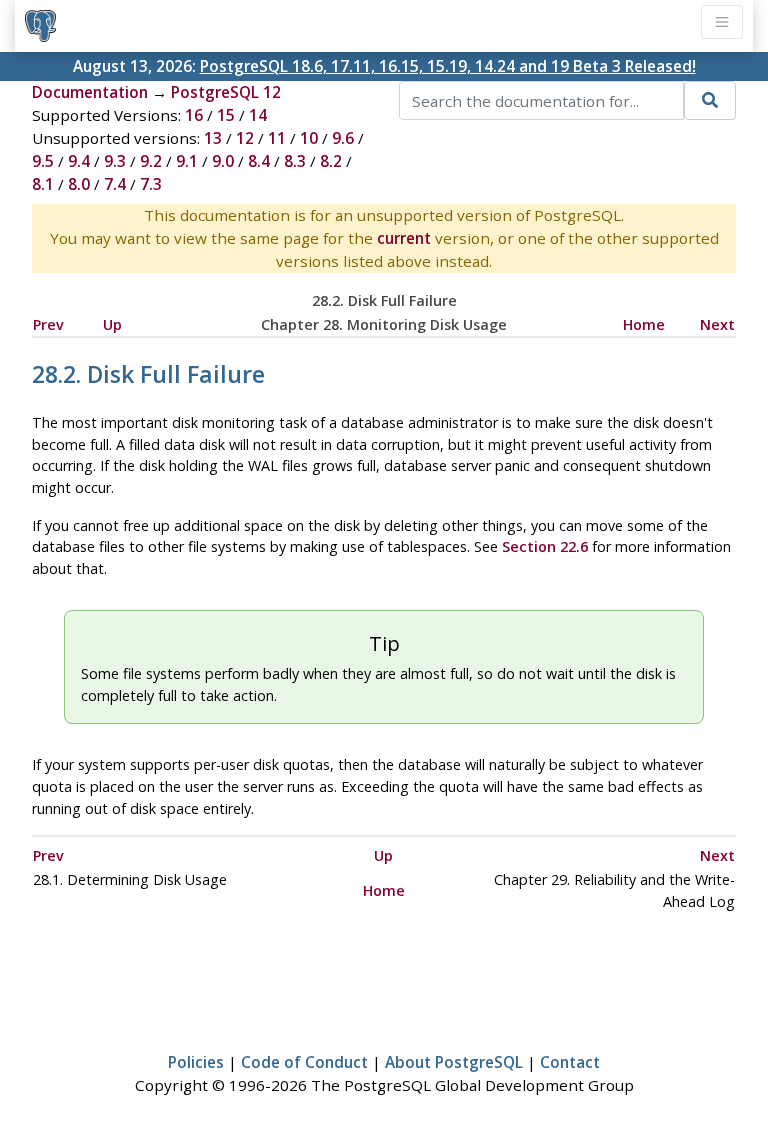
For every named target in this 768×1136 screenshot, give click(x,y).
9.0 (223, 161)
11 (277, 138)
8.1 (43, 184)
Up (112, 324)
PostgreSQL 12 (226, 92)
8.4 (259, 161)
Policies (196, 1062)
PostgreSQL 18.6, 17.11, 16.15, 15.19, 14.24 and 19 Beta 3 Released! (448, 66)
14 (258, 115)
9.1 (187, 161)
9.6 (343, 138)
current (404, 238)
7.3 (151, 184)
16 (194, 115)
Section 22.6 (545, 546)
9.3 (115, 161)
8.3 (295, 161)
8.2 (331, 161)
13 (213, 138)
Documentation (90, 92)
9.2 (151, 161)
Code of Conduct (304, 1062)
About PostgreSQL (454, 1062)
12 (245, 138)
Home (644, 324)
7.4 (115, 184)
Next (717, 324)
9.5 (43, 161)
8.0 (79, 184)
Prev (48, 324)
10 (309, 138)
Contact (570, 1062)
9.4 (79, 161)
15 (226, 115)
